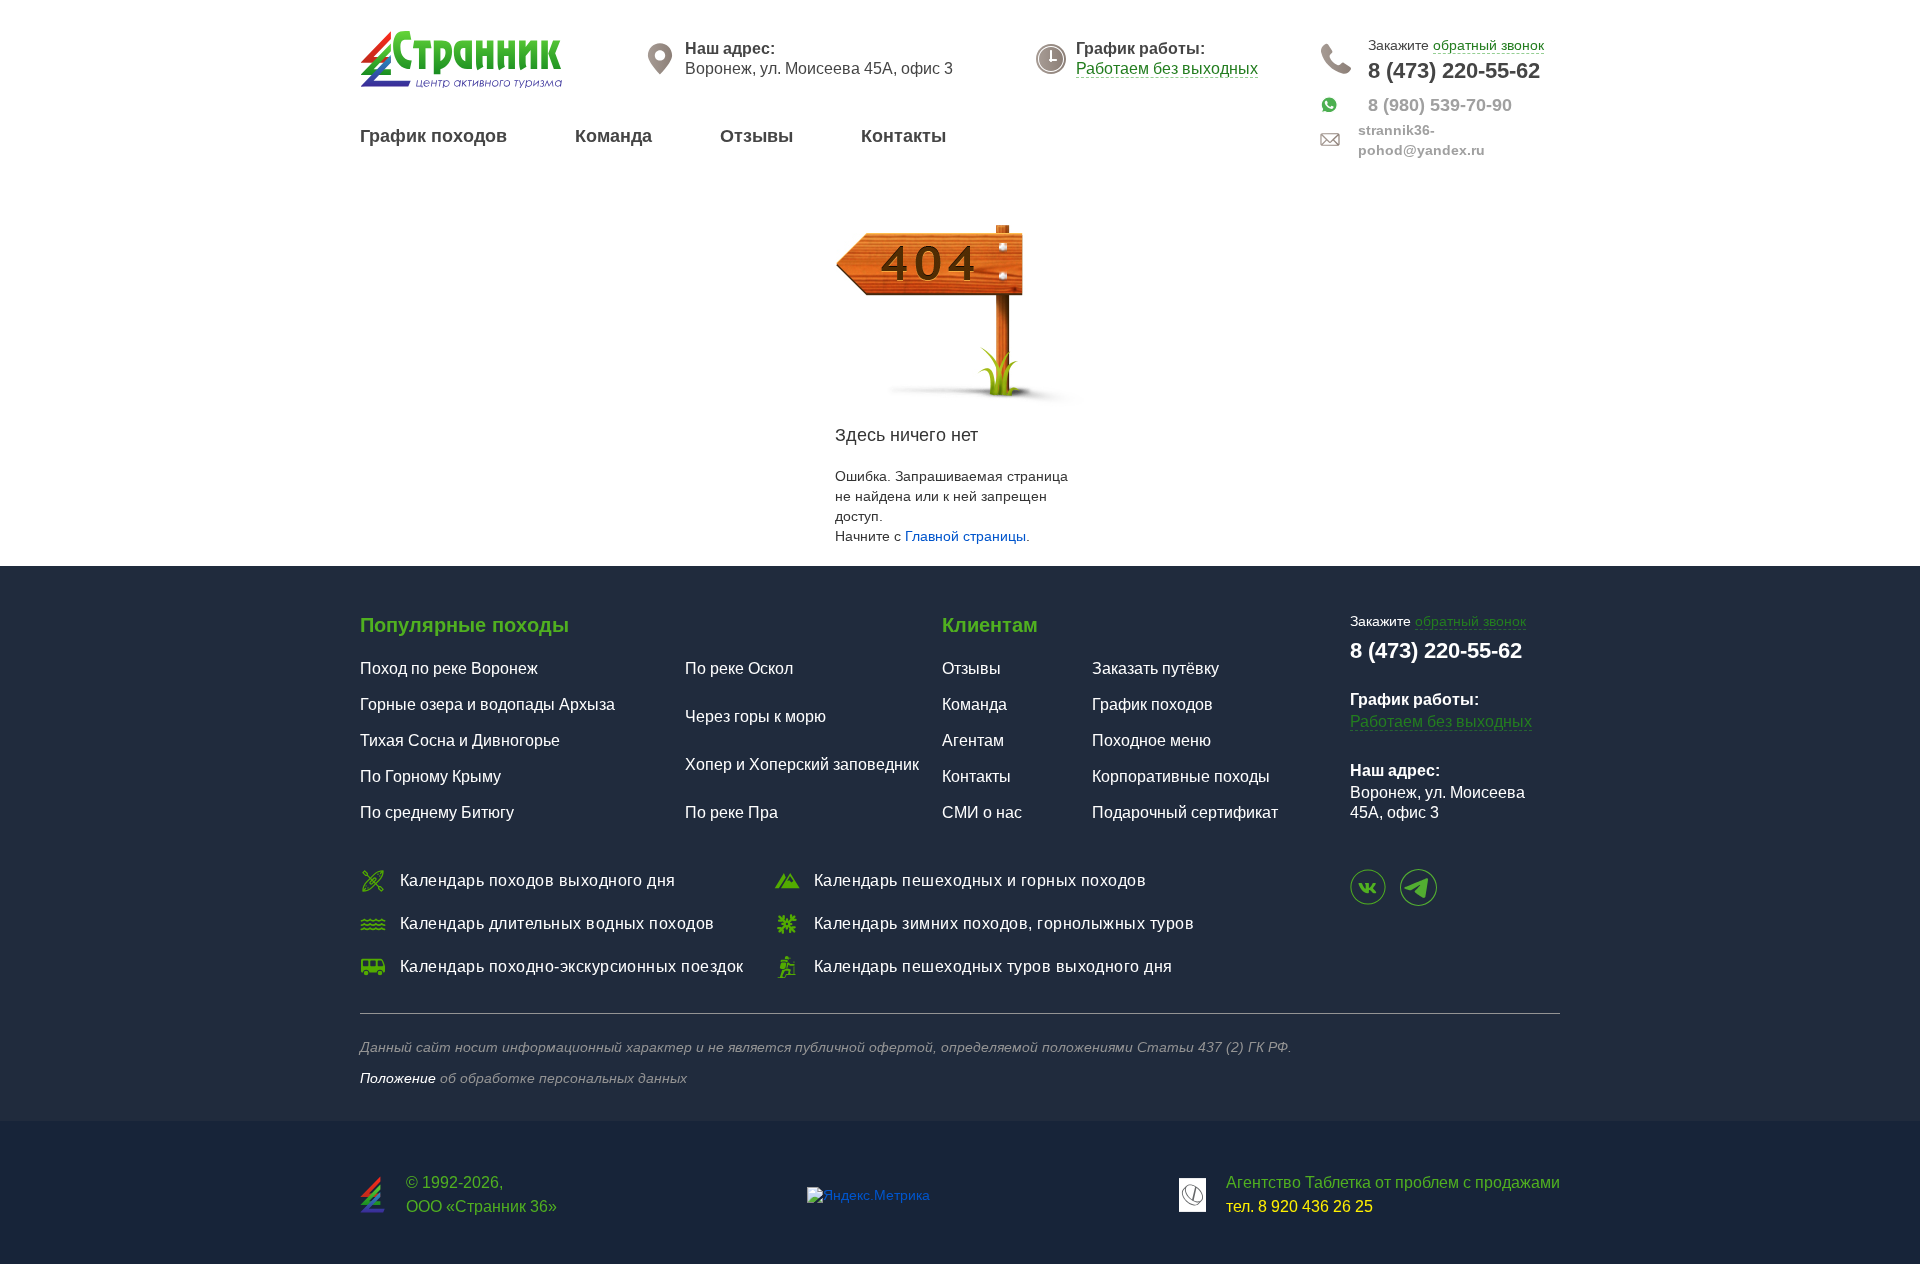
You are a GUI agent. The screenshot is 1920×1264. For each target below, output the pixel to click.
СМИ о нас (982, 812)
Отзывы (756, 136)
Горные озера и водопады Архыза (487, 704)
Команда (613, 136)
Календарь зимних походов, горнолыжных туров (1004, 923)
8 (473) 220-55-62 (1454, 71)
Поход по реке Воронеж (449, 668)
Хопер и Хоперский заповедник (802, 764)
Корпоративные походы (1181, 776)
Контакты (903, 136)
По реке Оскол (739, 668)
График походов (433, 136)
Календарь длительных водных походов (557, 923)
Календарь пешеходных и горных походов (980, 880)
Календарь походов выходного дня (538, 880)
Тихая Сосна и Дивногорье (460, 740)
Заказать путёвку (1155, 668)
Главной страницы (965, 536)
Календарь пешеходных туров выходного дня (993, 966)
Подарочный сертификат (1185, 812)
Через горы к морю (755, 716)
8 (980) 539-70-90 (1440, 105)
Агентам (973, 740)
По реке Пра (731, 812)
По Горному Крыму (430, 776)
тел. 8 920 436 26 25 (1299, 1206)
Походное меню (1151, 740)
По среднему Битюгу (437, 812)
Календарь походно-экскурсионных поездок (572, 966)
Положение (398, 1078)
